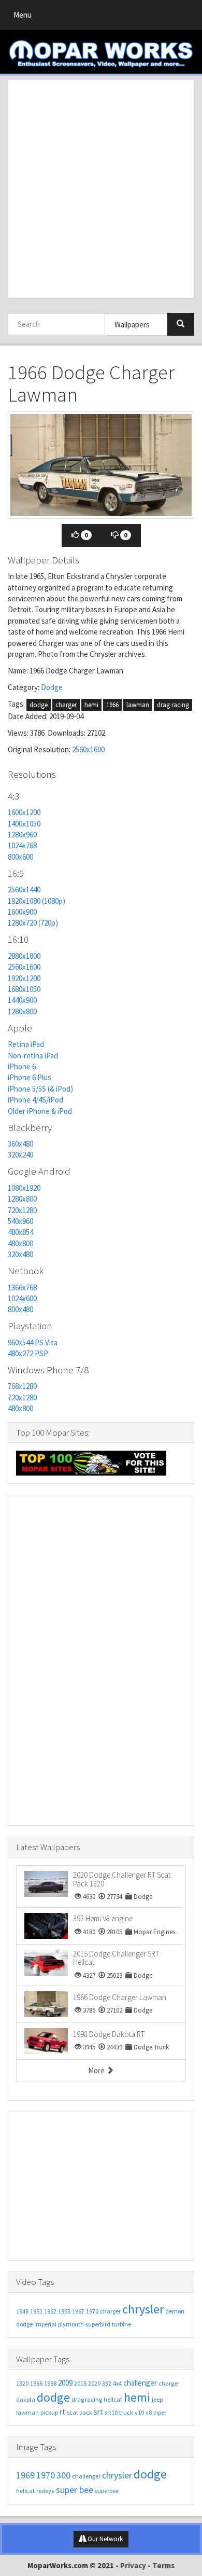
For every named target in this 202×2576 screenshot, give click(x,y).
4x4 (117, 2383)
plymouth (71, 2324)
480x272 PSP (28, 1353)
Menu (25, 17)
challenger (140, 2383)
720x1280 (22, 1210)
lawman (138, 705)
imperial (45, 2324)
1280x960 (22, 835)
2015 (80, 2383)
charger (66, 705)
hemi (91, 705)
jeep (157, 2399)
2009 (65, 2383)
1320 (22, 2383)
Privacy (133, 2565)
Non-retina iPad (33, 1056)
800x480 (20, 1309)
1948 (22, 2311)
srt (98, 2412)
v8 (149, 2412)
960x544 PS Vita (33, 1342)
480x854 (20, 1232)
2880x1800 (24, 956)
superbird (98, 2324)
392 (107, 2383)
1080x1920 (24, 1188)
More (97, 2070)
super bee (75, 2490)
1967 (78, 2311)
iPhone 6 (22, 1066)
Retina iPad (26, 1044)
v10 (139, 2412)
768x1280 (22, 1386)
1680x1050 (24, 989)
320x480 (20, 1254)
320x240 (20, 1155)
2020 (94, 2383)
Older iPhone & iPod (40, 1111)
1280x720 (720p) (33, 923)
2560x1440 (24, 890)
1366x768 (22, 1287)
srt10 (111, 2412)
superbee (107, 2491)
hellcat (113, 2399)
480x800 (20, 1243)
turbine (121, 2324)
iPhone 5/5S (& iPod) (40, 1089)
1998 (50, 2383)
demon (175, 2311)
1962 (50, 2311)
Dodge (52, 687)
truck (126, 2412)
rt (62, 2412)
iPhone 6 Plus (30, 1077)
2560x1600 (88, 749)
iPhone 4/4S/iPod (35, 1100)
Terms (163, 2565)
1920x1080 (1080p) (37, 901)
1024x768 (22, 845)
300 (63, 2475)
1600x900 (22, 912)
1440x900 (22, 1000)
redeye (45, 2491)
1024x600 (22, 1298)
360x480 (20, 1144)
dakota (26, 2399)
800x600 (20, 857)
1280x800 (22, 1011)
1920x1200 (24, 978)
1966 (112, 705)
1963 (64, 2311)
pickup (49, 2412)
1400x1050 (24, 824)
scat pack (80, 2412)
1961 (36, 2311)
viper (160, 2412)
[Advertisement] (101, 189)
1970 (92, 2311)
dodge (39, 705)
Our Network (104, 2539)
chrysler (143, 2309)
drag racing (173, 705)
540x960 (20, 1221)
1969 (25, 2475)
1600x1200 (24, 812)
